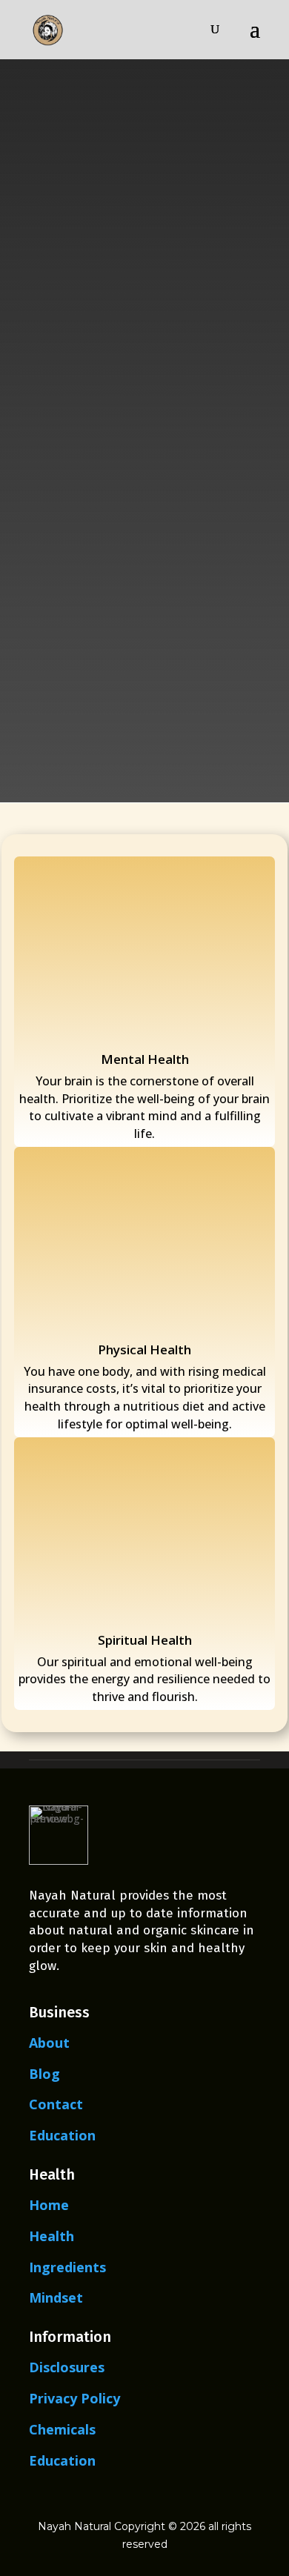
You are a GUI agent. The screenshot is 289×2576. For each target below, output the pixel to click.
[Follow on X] (127, 2496)
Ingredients (67, 2267)
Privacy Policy (74, 2398)
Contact (56, 2104)
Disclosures (67, 2367)
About (49, 2043)
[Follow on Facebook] (93, 2496)
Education (62, 2135)
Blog (44, 2074)
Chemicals (62, 2429)
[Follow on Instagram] (196, 2496)
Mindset (56, 2297)
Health (52, 2236)
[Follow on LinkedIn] (162, 2496)
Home (49, 2205)
